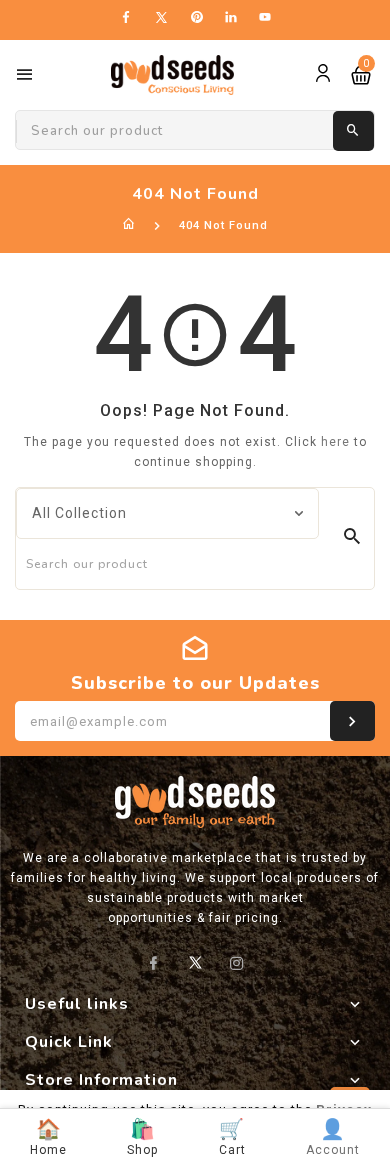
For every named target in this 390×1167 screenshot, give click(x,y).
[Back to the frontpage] (129, 225)
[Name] (352, 721)
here (335, 442)
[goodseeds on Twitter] (195, 964)
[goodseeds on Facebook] (153, 963)
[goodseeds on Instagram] (237, 963)
